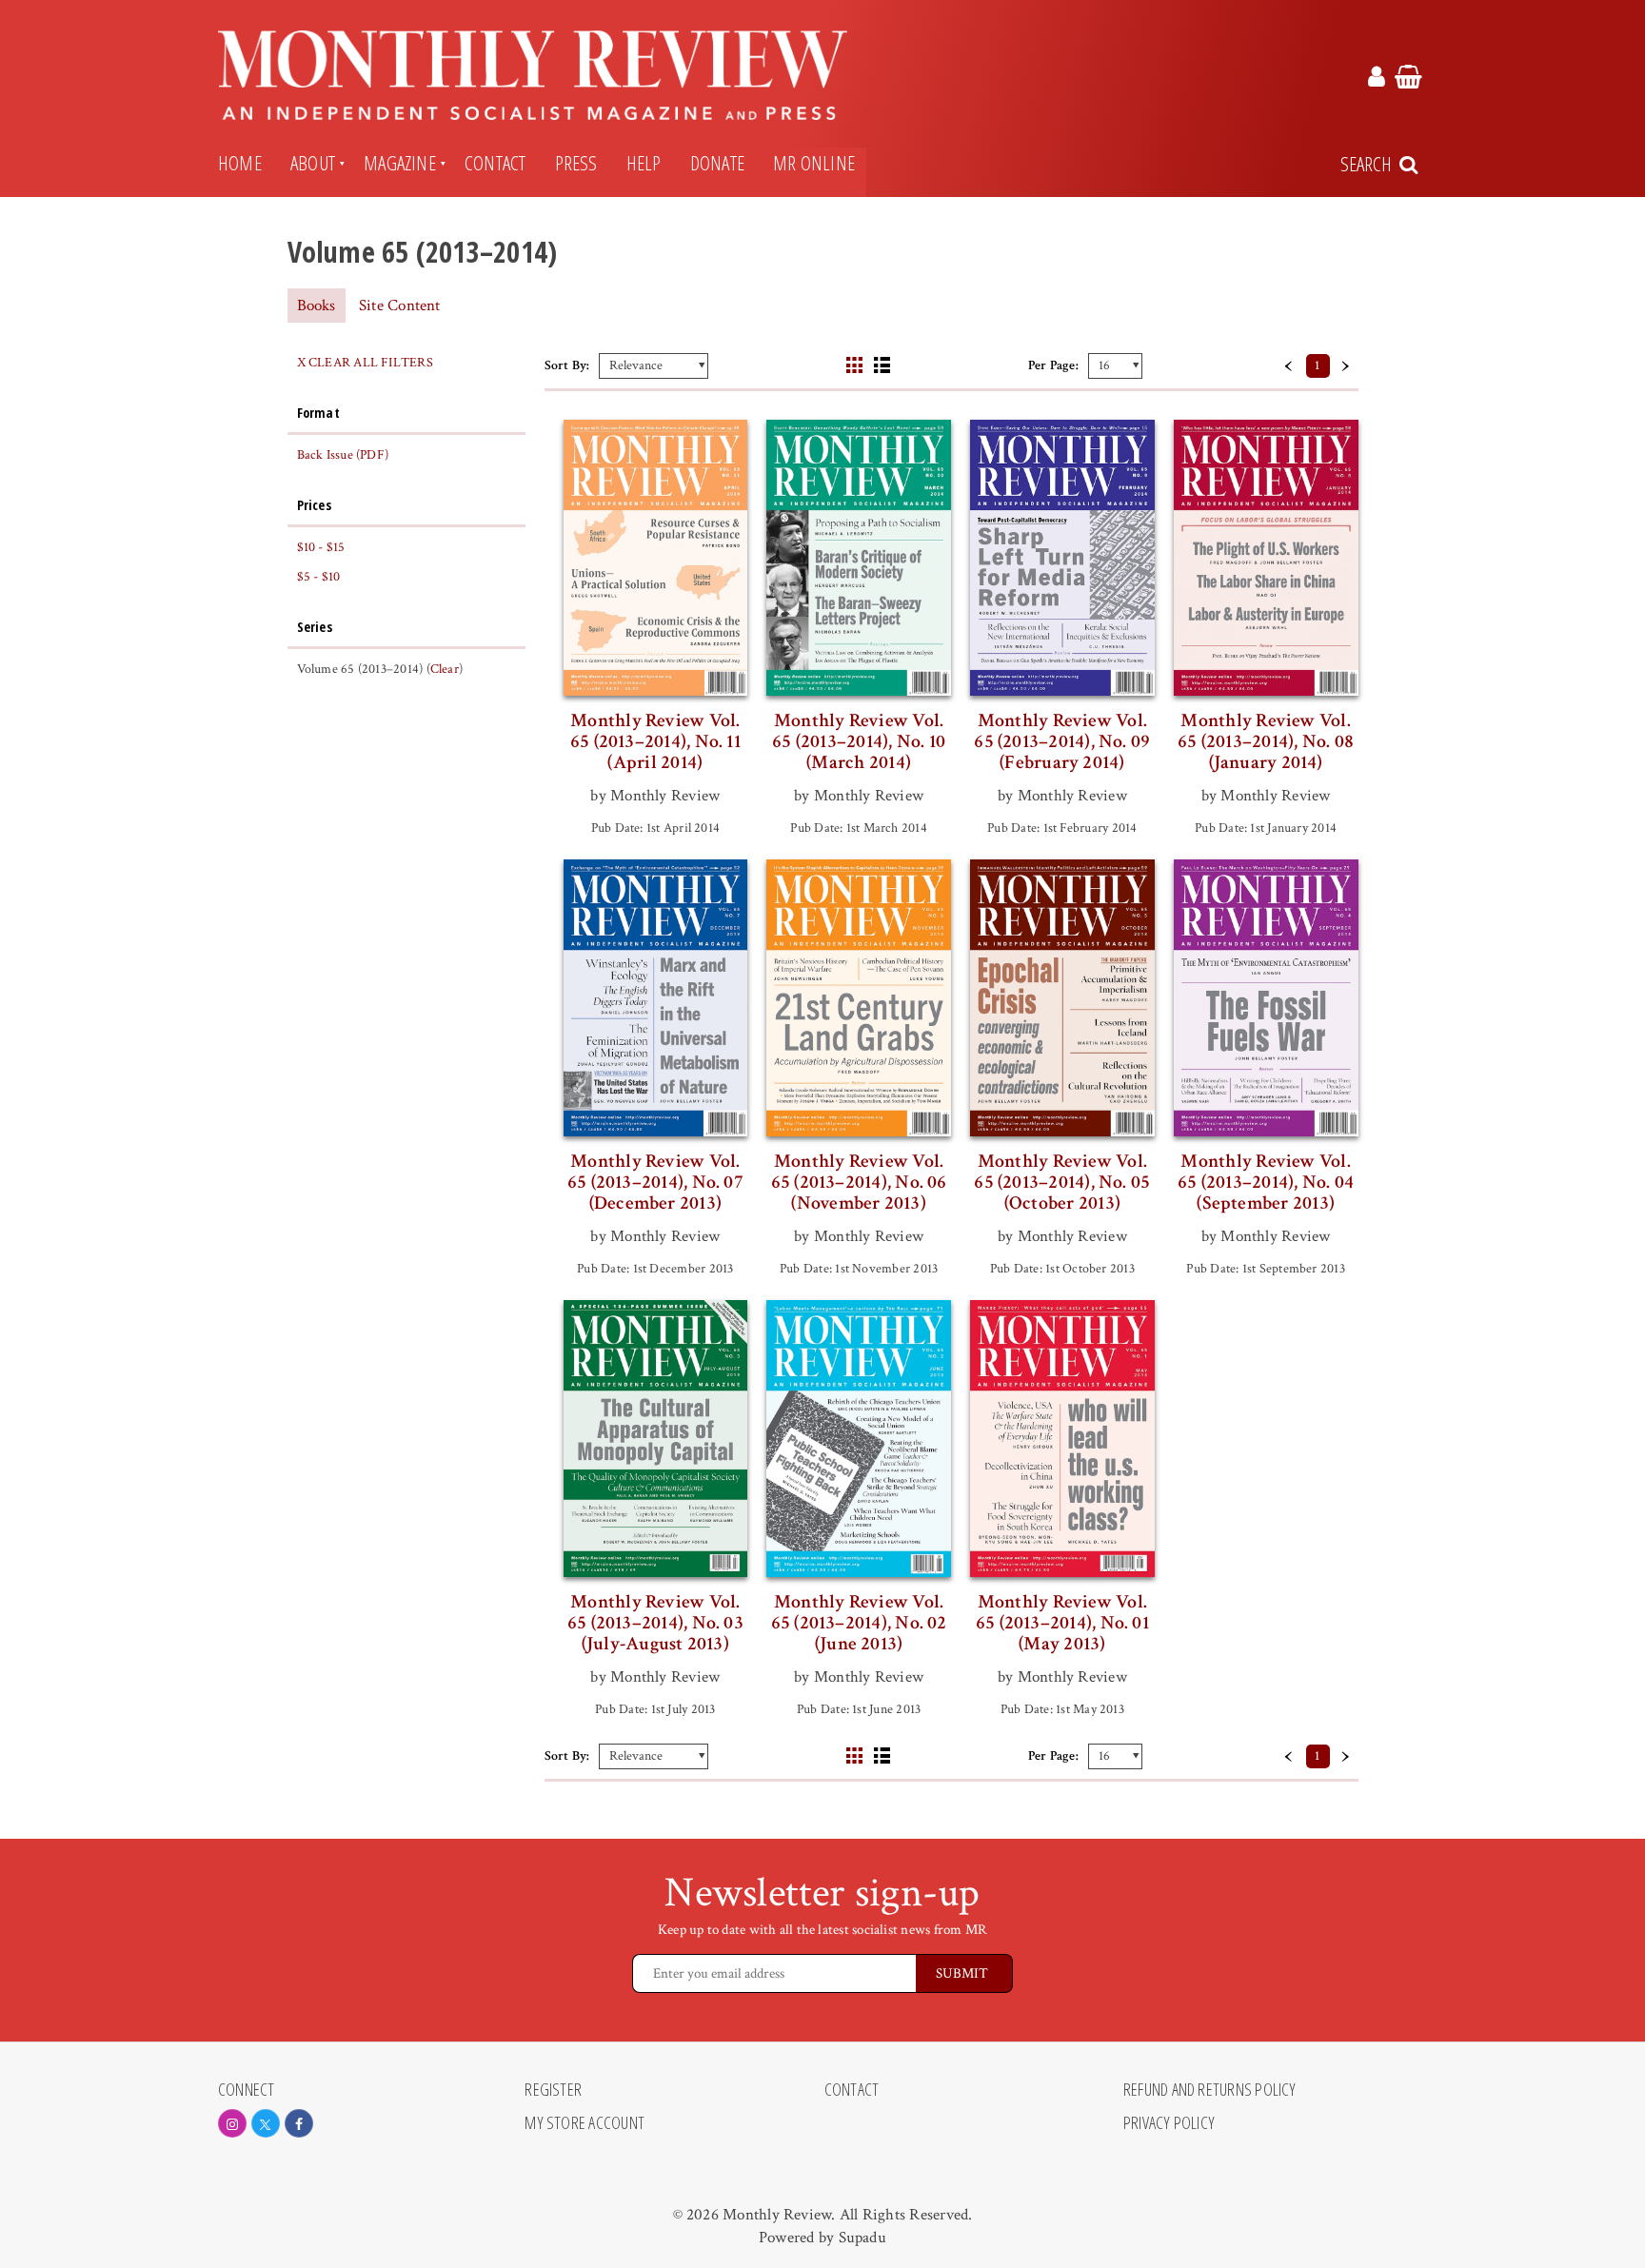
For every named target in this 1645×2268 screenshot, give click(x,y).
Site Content (400, 306)
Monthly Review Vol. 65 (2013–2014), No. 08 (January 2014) (1266, 741)
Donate (717, 163)
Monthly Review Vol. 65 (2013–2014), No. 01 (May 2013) (1062, 1623)
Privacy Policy (1169, 2123)
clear (445, 669)
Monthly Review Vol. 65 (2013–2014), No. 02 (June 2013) (859, 1623)
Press (576, 163)
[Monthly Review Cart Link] (1408, 80)
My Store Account (585, 2123)
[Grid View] (855, 365)
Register (553, 2090)
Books (317, 306)
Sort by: (567, 365)
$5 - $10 (319, 577)
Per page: (1053, 365)
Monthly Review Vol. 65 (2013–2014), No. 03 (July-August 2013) (655, 1623)
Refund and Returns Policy (1210, 2090)
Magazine (400, 163)
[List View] (882, 365)
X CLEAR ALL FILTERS (365, 363)
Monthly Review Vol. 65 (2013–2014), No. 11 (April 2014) (655, 741)
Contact (495, 163)
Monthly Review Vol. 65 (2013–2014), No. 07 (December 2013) (655, 1182)
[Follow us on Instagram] (232, 2123)
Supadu (862, 2238)
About (313, 163)
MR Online (814, 163)
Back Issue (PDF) (343, 455)
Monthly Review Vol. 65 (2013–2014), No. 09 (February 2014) (1062, 741)
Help (644, 163)
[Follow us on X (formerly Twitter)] (266, 2123)
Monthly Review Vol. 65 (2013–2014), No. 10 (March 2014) (859, 741)
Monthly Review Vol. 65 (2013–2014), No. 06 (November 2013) (859, 1182)
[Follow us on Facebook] (299, 2123)
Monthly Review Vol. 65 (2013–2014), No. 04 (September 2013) (1266, 1182)
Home (240, 163)
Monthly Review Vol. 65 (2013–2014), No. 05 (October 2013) (1062, 1182)
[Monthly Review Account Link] (1377, 80)
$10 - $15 (321, 547)
